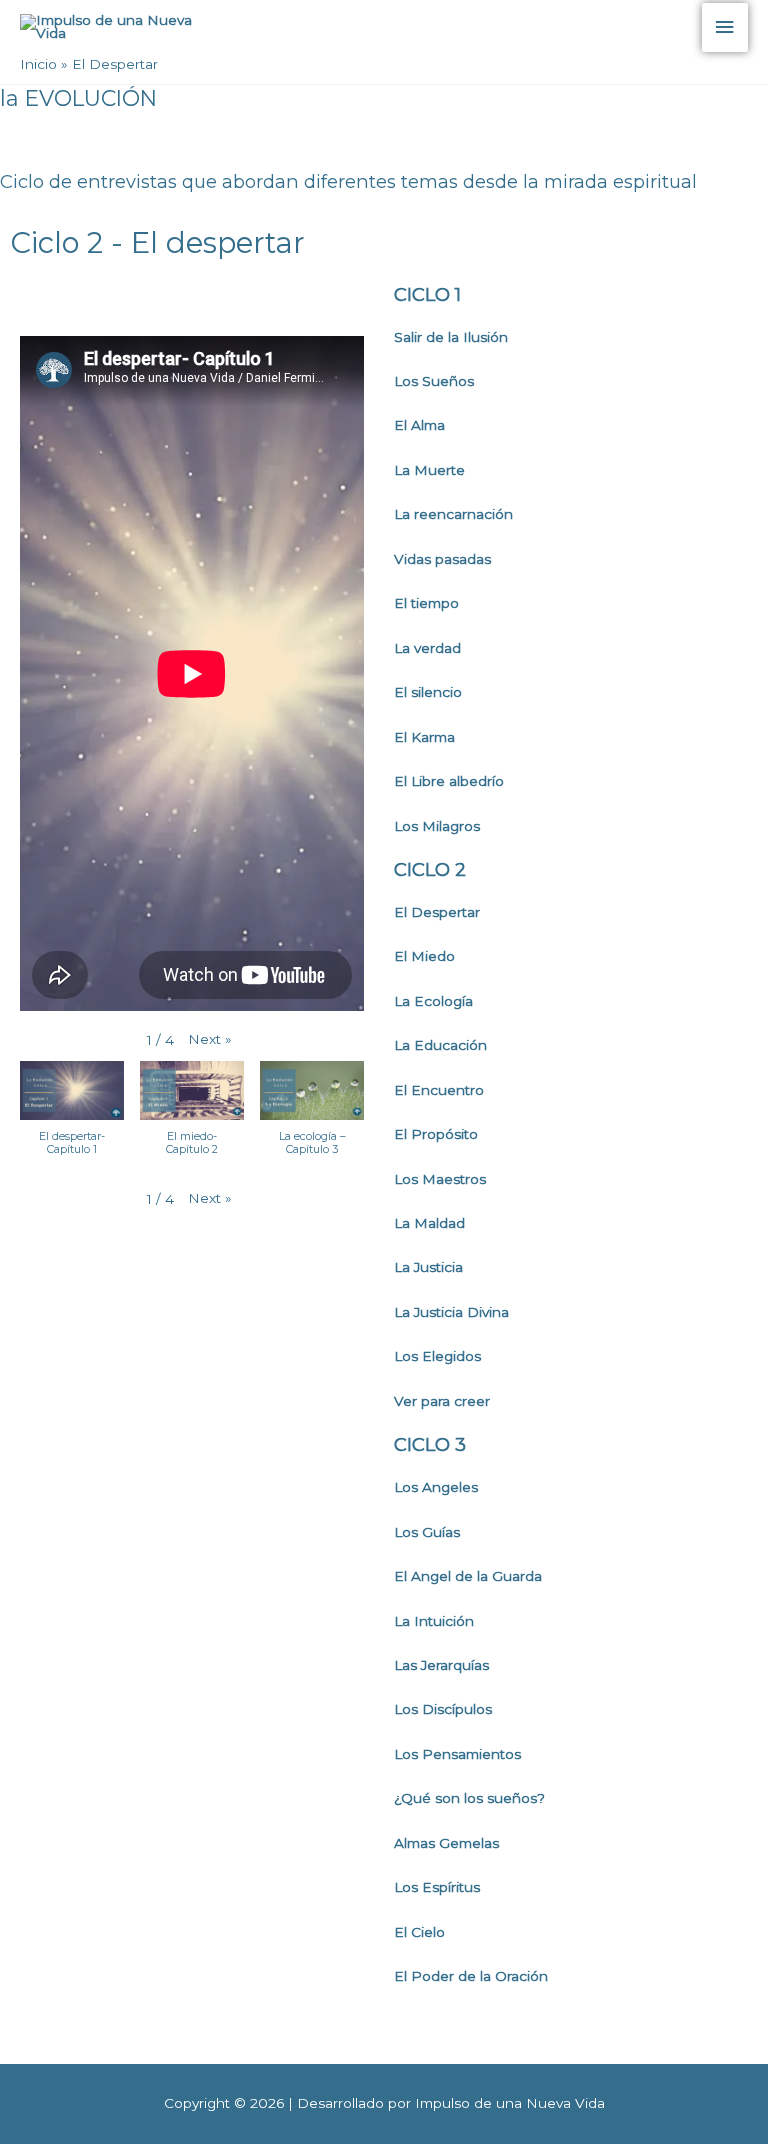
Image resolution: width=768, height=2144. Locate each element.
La (404, 1001)
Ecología (443, 1001)
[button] (210, 1039)
